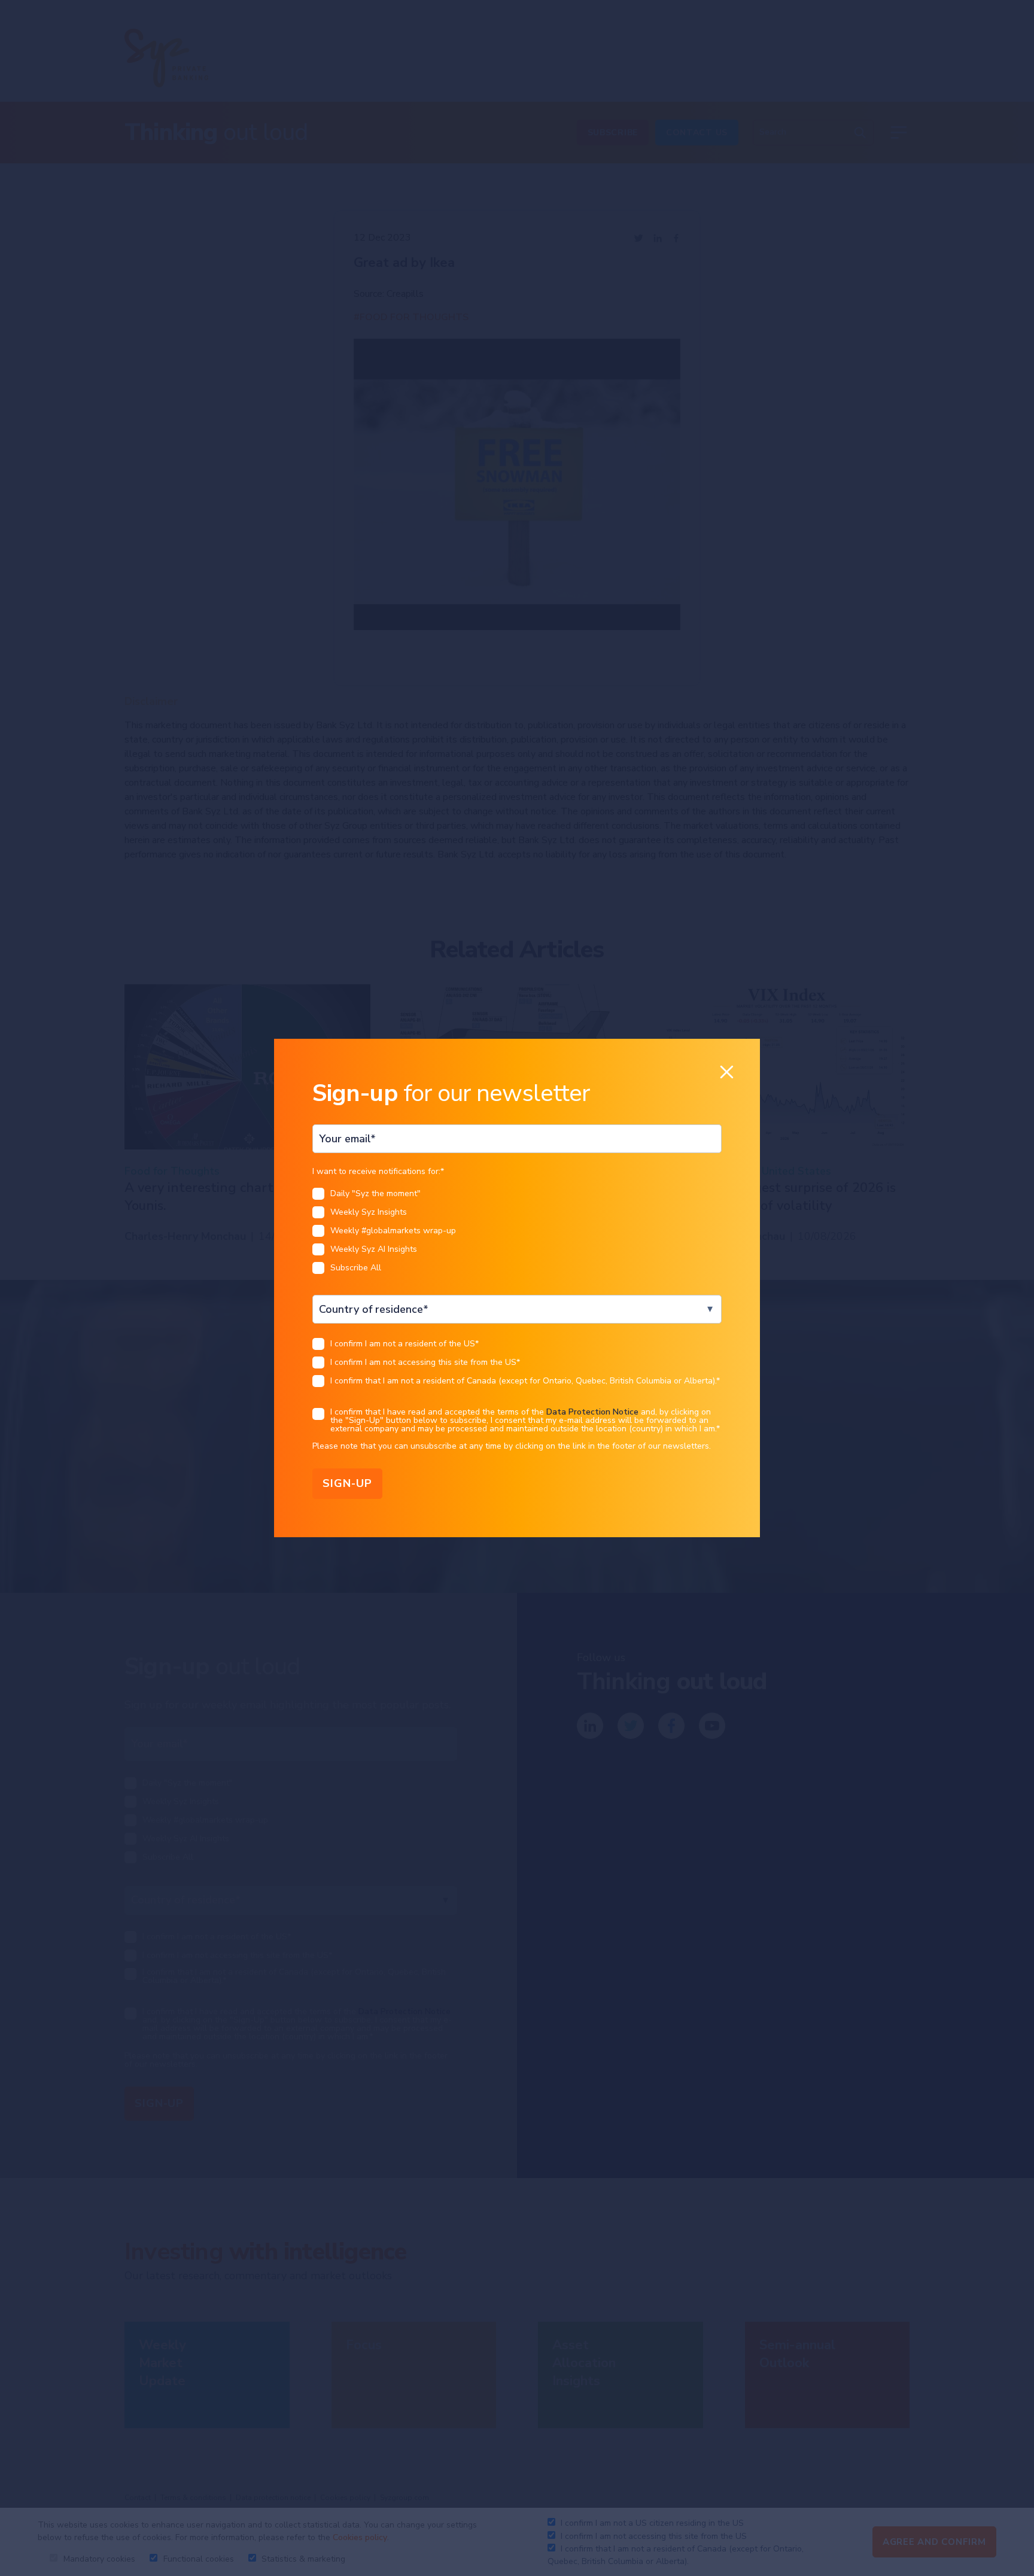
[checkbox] (517, 1234)
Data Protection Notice (592, 1412)
